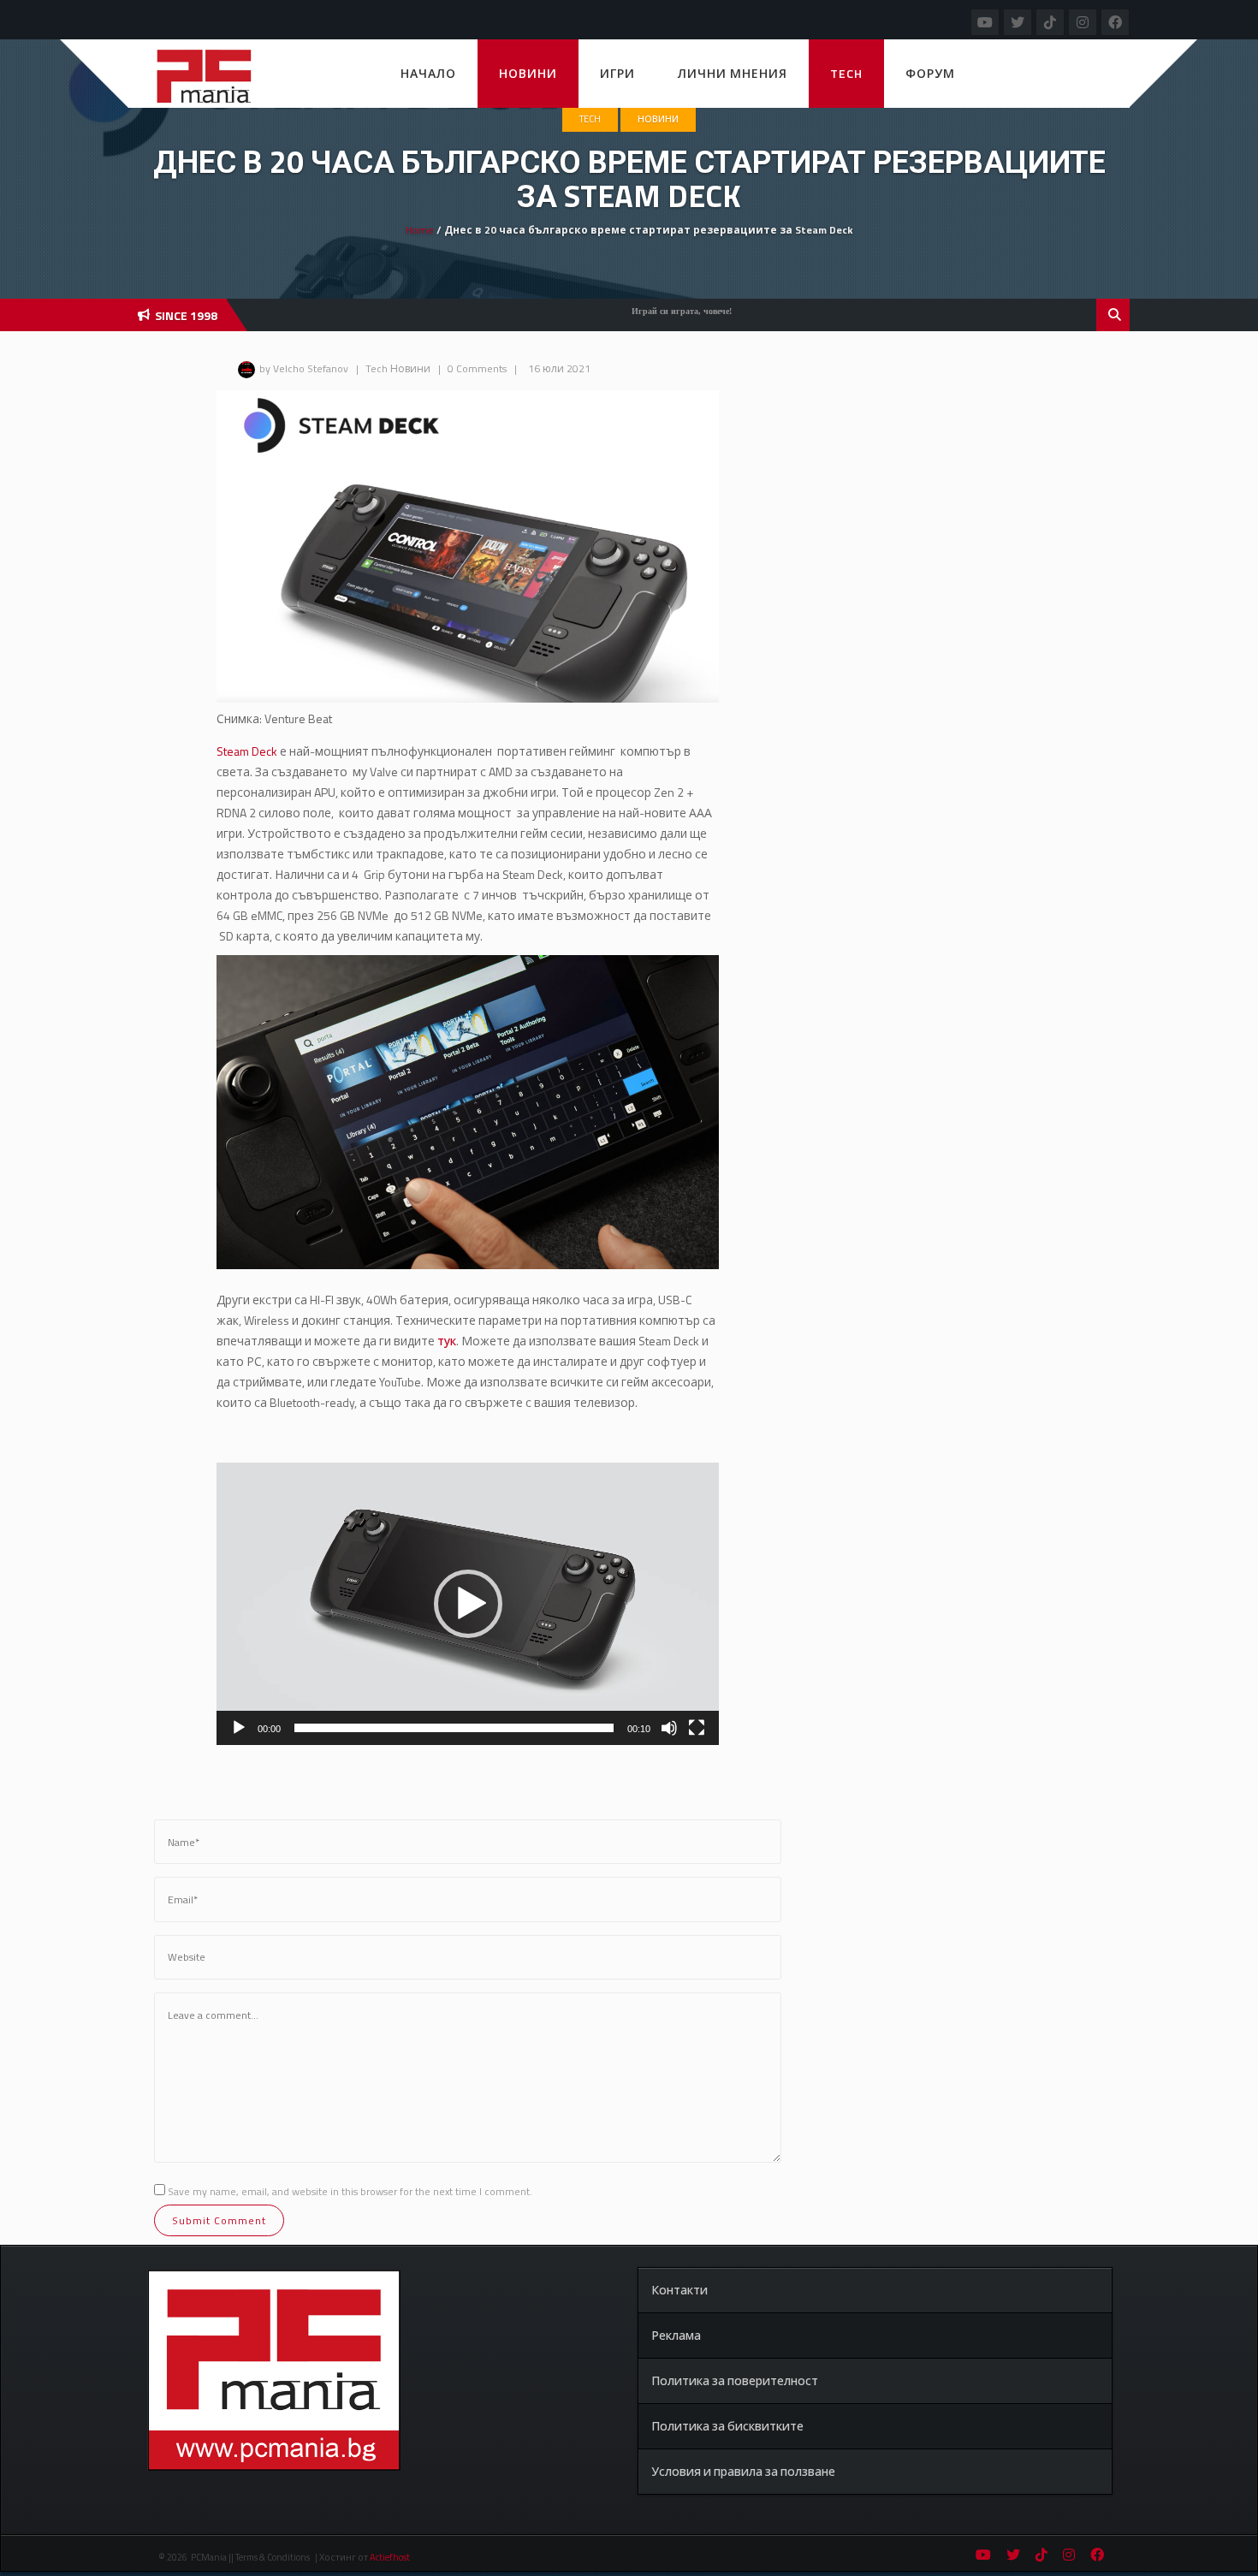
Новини (528, 73)
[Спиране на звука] (669, 1728)
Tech (846, 73)
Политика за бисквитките (727, 2426)
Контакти (679, 2290)
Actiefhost (390, 2557)
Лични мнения (733, 73)
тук (447, 1341)
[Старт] (239, 1728)
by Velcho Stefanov (304, 368)
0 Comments (477, 368)
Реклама (676, 2335)
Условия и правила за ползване (743, 2471)
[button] (468, 1604)
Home (420, 230)
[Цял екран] (697, 1728)
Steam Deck (248, 751)
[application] (468, 1604)
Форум (930, 73)
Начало (428, 73)
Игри (617, 73)
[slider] (454, 1728)
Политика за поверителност (735, 2380)
